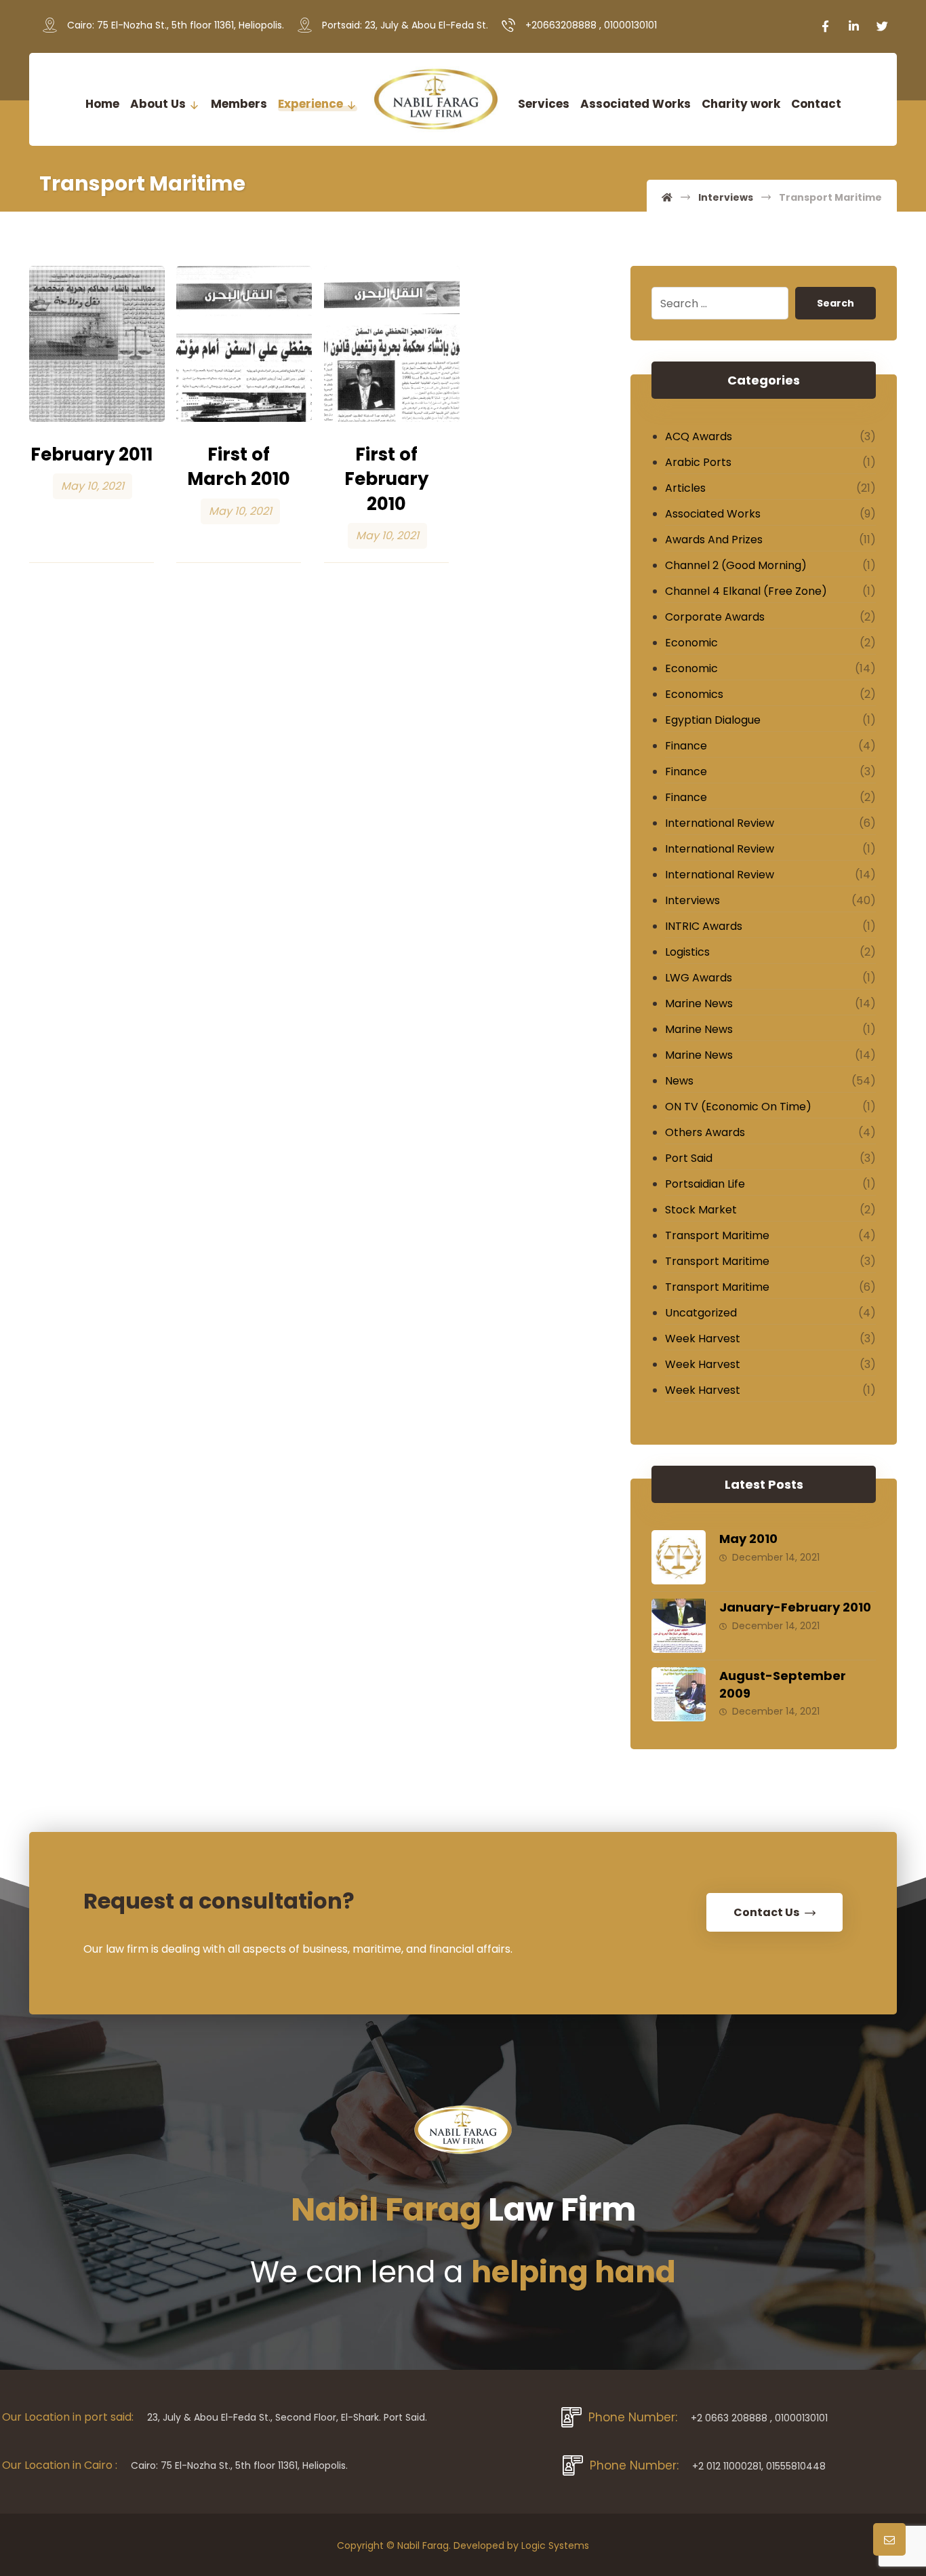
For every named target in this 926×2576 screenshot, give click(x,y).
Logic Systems (555, 2545)
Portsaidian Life (705, 1184)
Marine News (699, 1003)
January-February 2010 (795, 1607)
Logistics (687, 952)
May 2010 (748, 1539)
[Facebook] (826, 26)
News (679, 1081)
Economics (694, 694)
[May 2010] (679, 1557)
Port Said (689, 1158)
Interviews (692, 900)
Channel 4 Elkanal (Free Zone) (746, 591)
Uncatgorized (701, 1313)
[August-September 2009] (679, 1694)
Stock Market (701, 1210)
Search (836, 303)
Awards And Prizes (714, 540)
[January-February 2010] (679, 1626)
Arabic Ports (698, 462)
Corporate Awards (715, 617)
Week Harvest (703, 1339)
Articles (685, 488)
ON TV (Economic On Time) (738, 1107)
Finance (686, 746)
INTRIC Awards (704, 926)
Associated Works (713, 514)
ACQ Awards (699, 436)
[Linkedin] (854, 26)
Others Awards (705, 1132)
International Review (720, 823)
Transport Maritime (717, 1235)
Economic (691, 643)
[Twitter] (883, 26)
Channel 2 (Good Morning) (736, 565)
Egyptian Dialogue (713, 720)
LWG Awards (699, 978)
